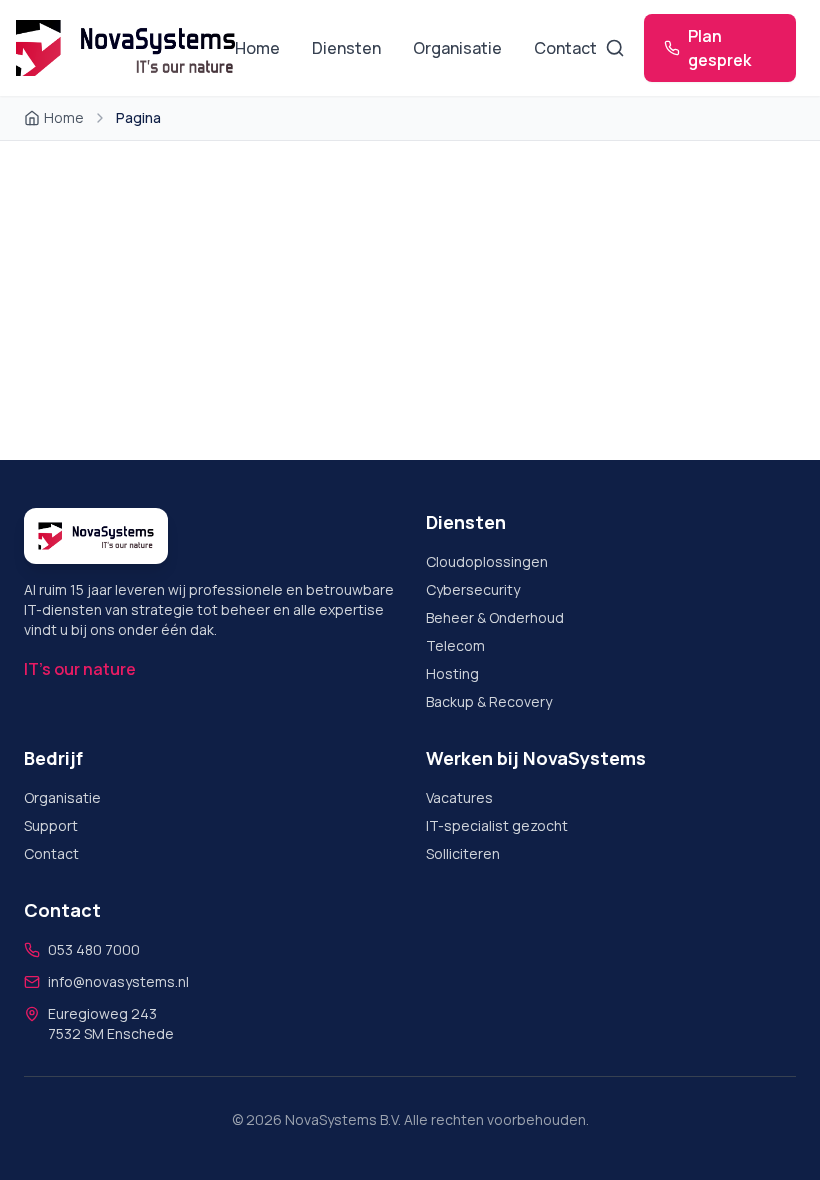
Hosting (452, 673)
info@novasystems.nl (118, 981)
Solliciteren (463, 853)
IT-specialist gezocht (497, 825)
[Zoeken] (614, 48)
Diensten (346, 48)
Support (51, 825)
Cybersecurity (473, 589)
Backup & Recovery (489, 701)
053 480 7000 (94, 949)
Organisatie (457, 48)
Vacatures (459, 797)
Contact (565, 48)
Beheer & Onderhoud (495, 617)
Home (257, 48)
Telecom (455, 645)
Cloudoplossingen (487, 561)
